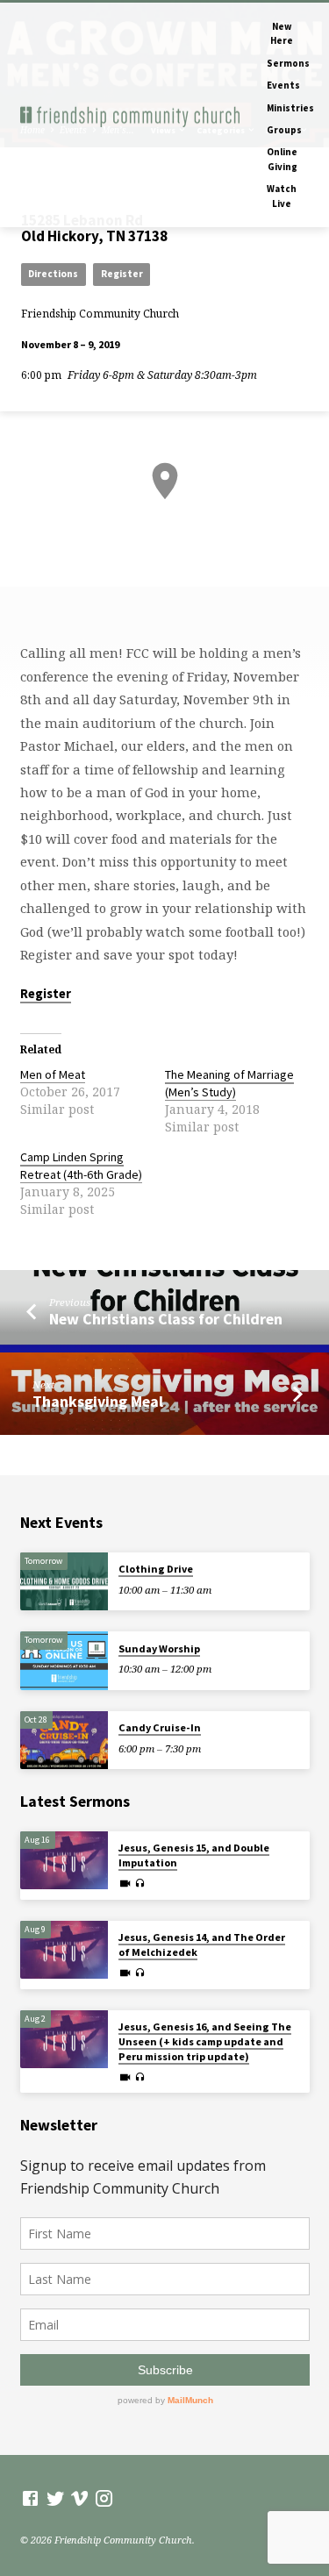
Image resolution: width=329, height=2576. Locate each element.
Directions (53, 274)
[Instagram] (104, 2498)
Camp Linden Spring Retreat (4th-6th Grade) (81, 1166)
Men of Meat (53, 1074)
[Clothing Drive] (64, 1582)
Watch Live (282, 196)
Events (283, 85)
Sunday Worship (159, 1648)
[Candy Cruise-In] (64, 1741)
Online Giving (282, 159)
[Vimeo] (79, 2498)
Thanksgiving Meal (98, 1401)
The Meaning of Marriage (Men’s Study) (229, 1083)
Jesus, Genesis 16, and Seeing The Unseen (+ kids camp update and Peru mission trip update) (205, 2041)
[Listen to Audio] (140, 1883)
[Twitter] (56, 2498)
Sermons (288, 63)
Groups (284, 130)
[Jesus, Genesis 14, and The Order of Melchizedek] (64, 1950)
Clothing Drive (156, 1569)
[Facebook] (30, 2498)
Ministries (290, 108)
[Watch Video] (125, 1883)
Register (122, 274)
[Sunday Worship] (64, 1661)
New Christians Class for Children (166, 1319)
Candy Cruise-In (160, 1727)
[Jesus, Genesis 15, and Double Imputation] (64, 1861)
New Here (282, 33)
